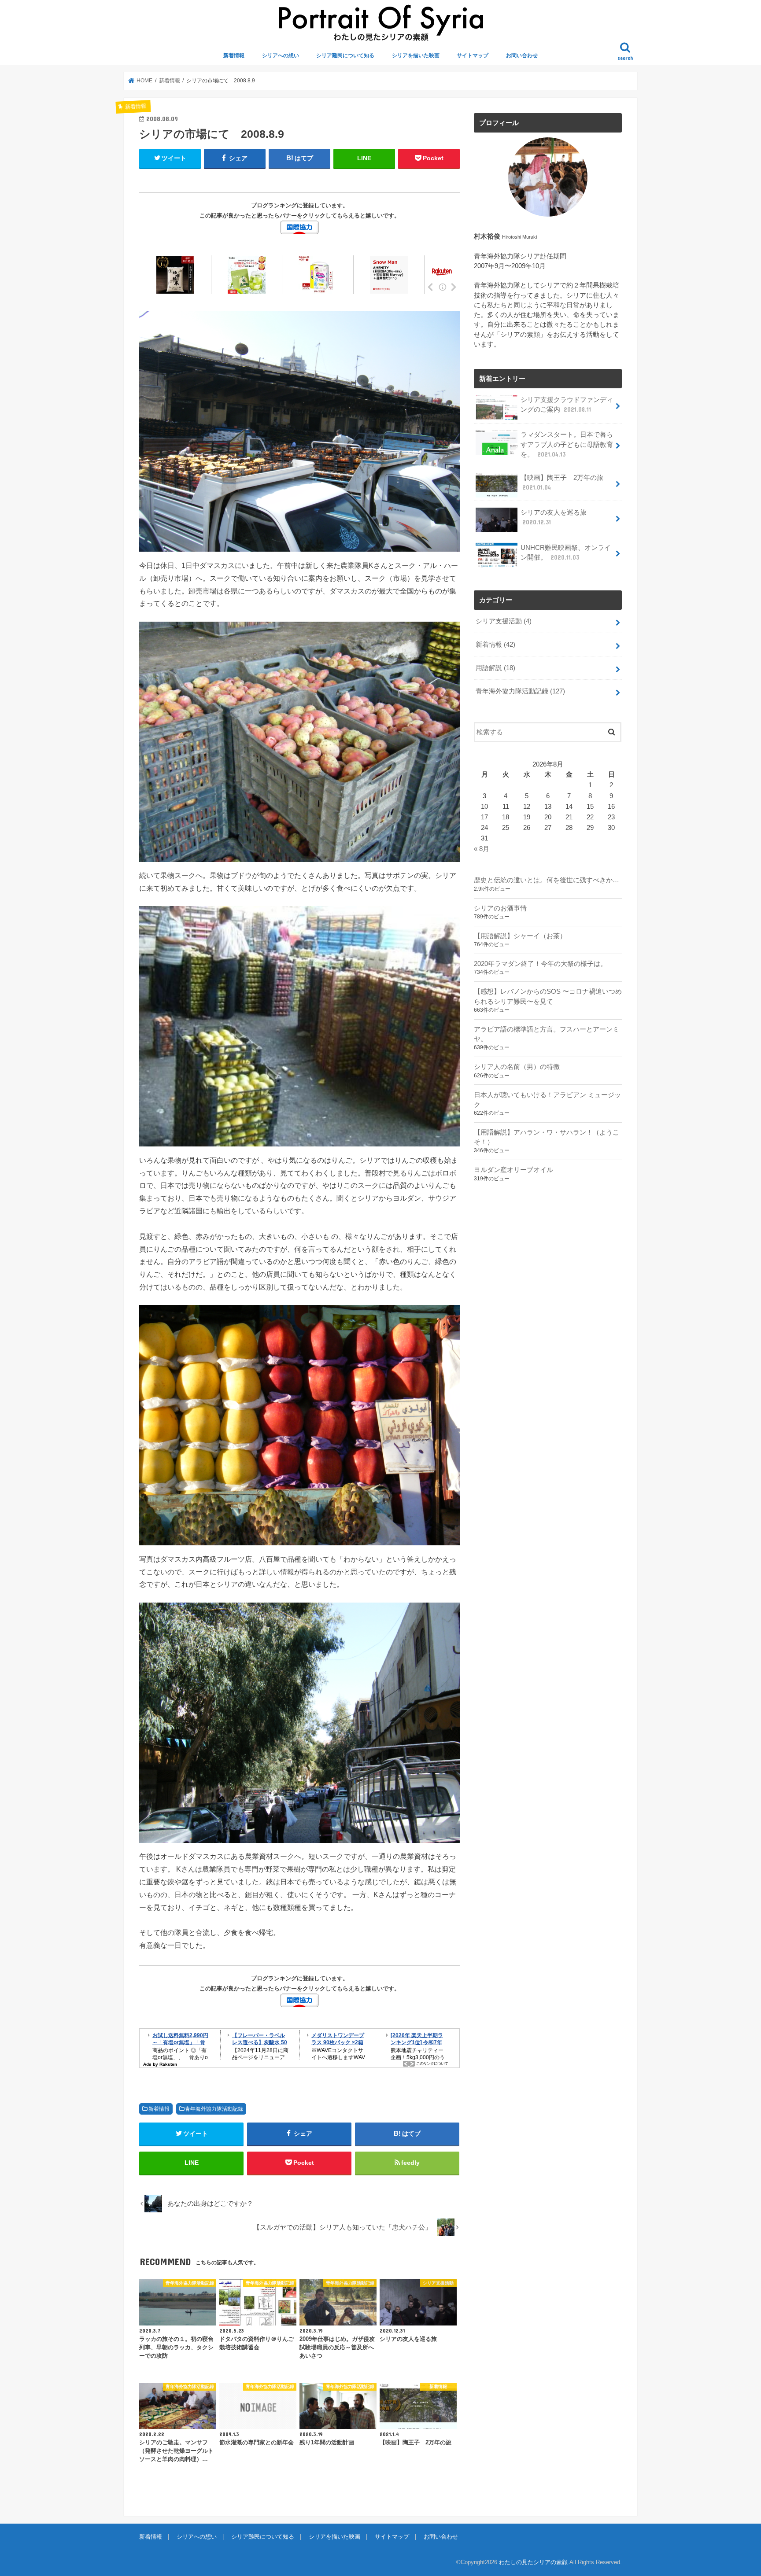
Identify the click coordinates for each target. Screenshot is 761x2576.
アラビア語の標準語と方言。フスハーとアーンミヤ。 (547, 1034)
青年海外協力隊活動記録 (214, 2109)
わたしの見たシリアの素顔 (533, 2562)
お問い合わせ (522, 55)
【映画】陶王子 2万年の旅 (562, 483)
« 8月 (482, 849)
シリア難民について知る (345, 55)
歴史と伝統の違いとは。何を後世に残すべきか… (547, 880)
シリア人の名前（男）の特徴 (517, 1067)
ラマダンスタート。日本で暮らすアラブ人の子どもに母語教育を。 (567, 444)
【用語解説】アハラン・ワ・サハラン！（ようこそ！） (547, 1137)
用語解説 (495, 668)
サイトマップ (473, 55)
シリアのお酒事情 (500, 908)
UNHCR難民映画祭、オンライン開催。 (566, 553)
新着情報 (234, 55)
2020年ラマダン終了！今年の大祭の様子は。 (540, 964)
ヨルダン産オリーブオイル (513, 1170)
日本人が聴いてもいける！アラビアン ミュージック (547, 1100)
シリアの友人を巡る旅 (554, 517)
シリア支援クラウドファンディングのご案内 (567, 405)
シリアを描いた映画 (416, 55)
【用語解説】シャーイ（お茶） (520, 936)
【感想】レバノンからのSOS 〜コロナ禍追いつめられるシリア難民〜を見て (548, 996)
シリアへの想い (281, 55)
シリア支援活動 (504, 621)
